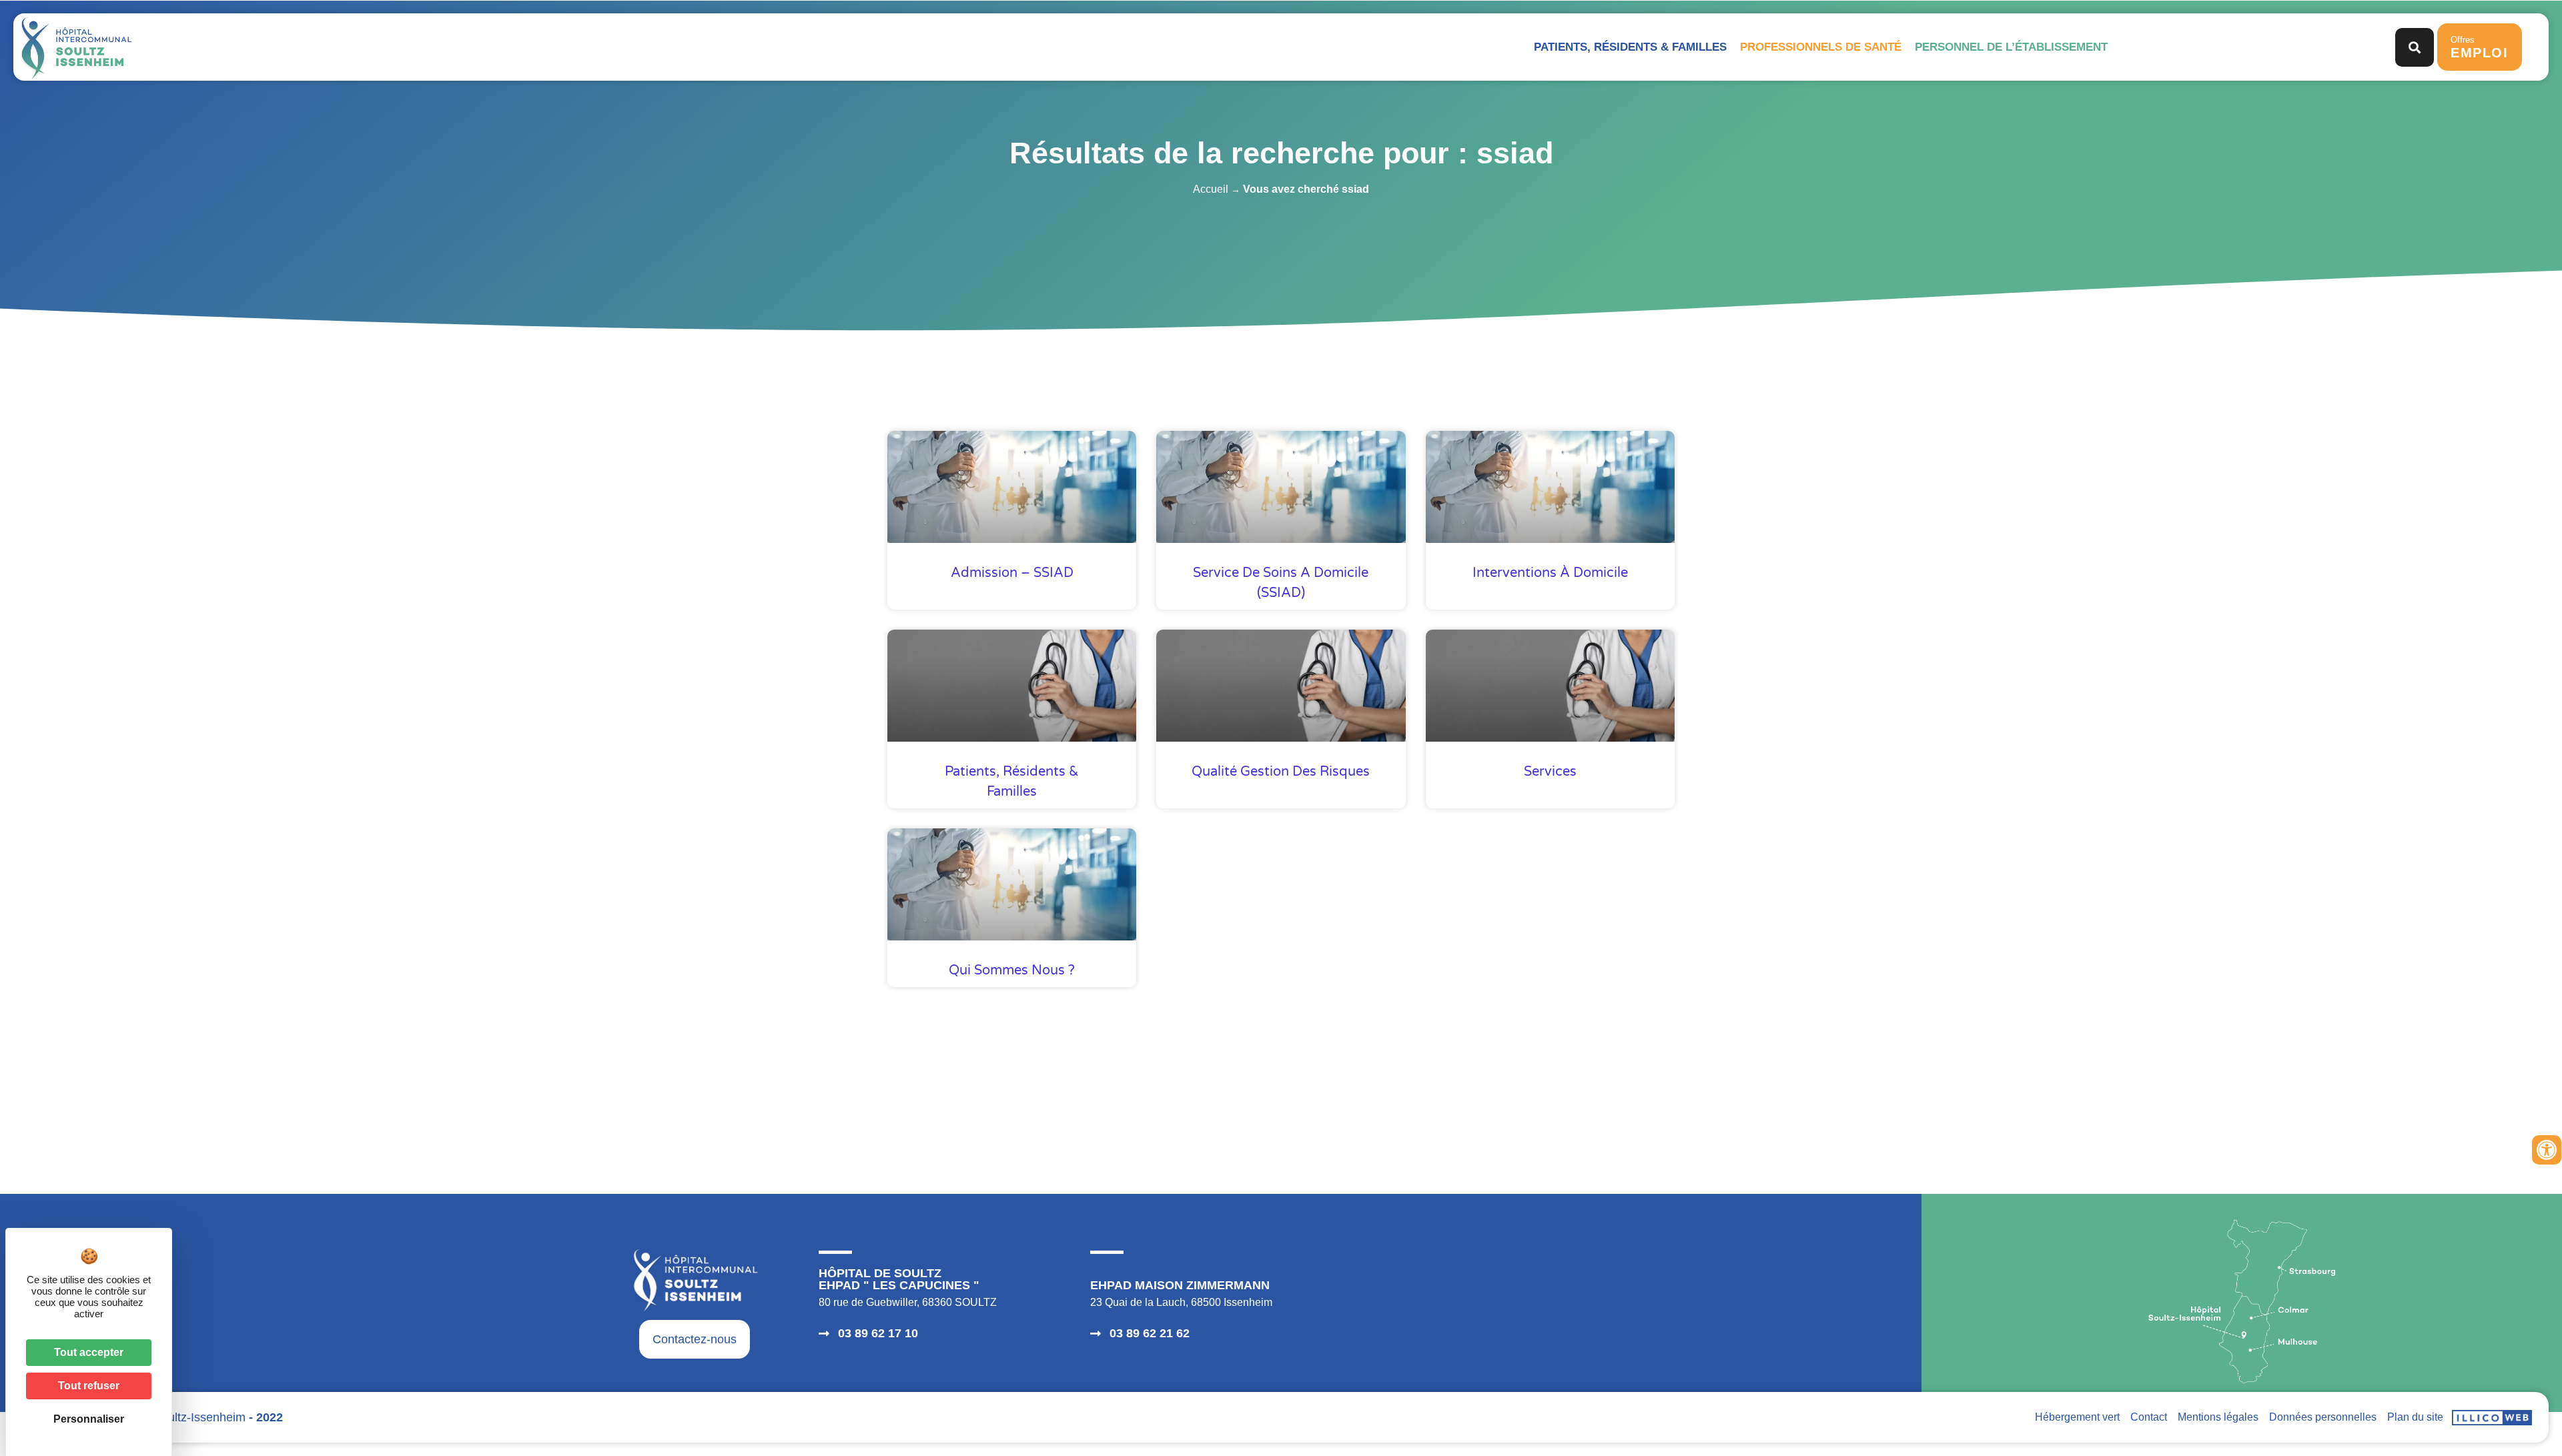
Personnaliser (89, 1419)
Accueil (1211, 189)
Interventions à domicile (1550, 573)
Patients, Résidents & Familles (1630, 47)
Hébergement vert (2077, 1417)
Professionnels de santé (1821, 47)
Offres (2480, 47)
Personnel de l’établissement (2011, 47)
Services (1550, 772)
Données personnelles (2323, 1417)
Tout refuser (89, 1386)
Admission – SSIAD (1012, 573)
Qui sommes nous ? (1012, 970)
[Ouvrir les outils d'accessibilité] (2547, 1150)
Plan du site (2415, 1417)
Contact (2149, 1417)
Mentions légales (2218, 1417)
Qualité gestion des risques (1281, 772)
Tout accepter (89, 1352)
